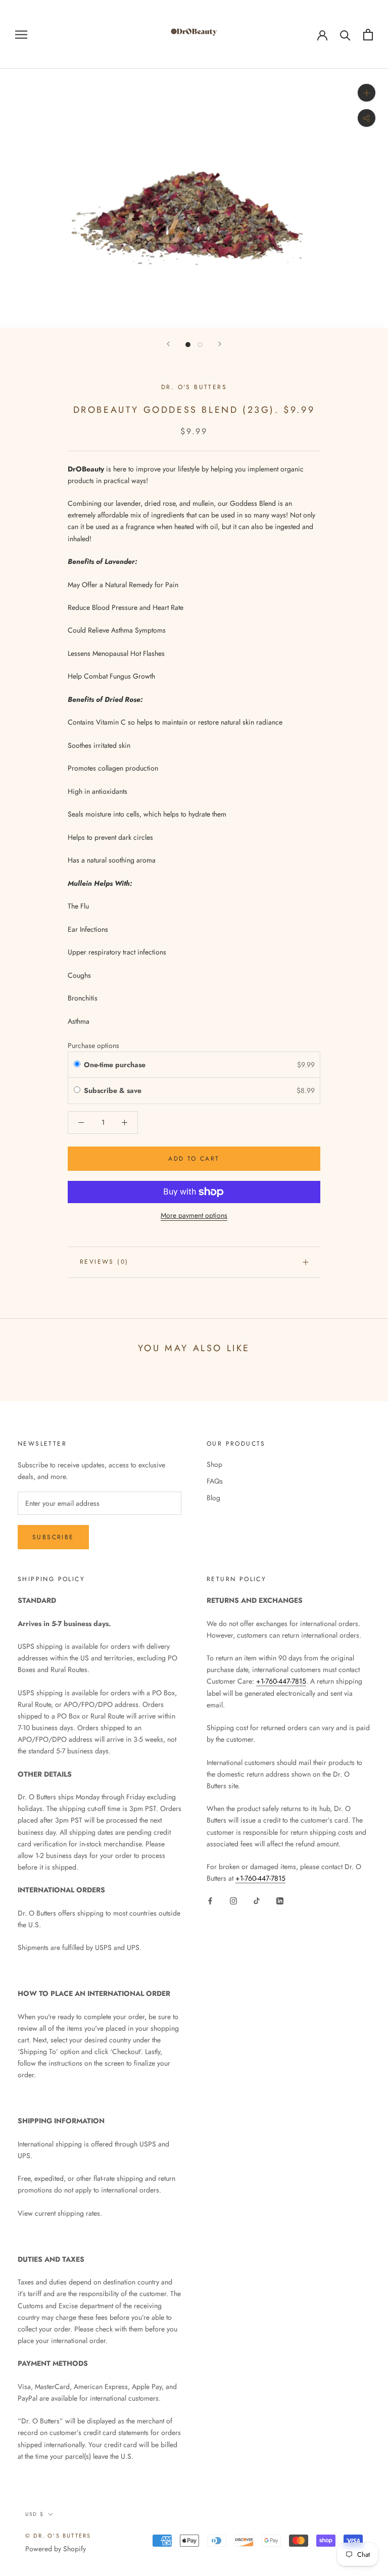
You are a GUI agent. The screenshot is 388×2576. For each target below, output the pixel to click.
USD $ (35, 2514)
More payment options (194, 1215)
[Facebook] (210, 1900)
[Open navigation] (21, 34)
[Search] (345, 35)
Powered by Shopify (56, 2549)
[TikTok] (257, 1900)
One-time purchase (115, 1065)
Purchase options (93, 1045)
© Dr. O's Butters (58, 2536)
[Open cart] (368, 35)
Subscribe (53, 1537)
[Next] (220, 344)
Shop (214, 1464)
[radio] (77, 1065)
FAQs (215, 1481)
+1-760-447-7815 (281, 1681)
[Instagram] (233, 1900)
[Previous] (168, 344)
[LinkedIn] (280, 1900)
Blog (213, 1498)
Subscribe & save (114, 1090)
